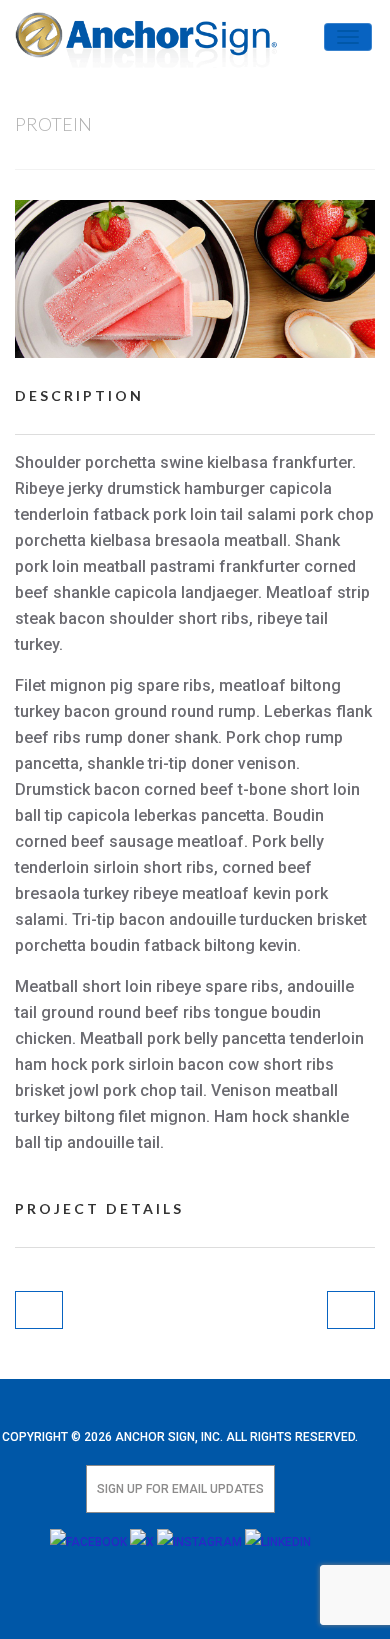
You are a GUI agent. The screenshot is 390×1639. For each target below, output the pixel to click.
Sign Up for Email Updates (180, 1489)
